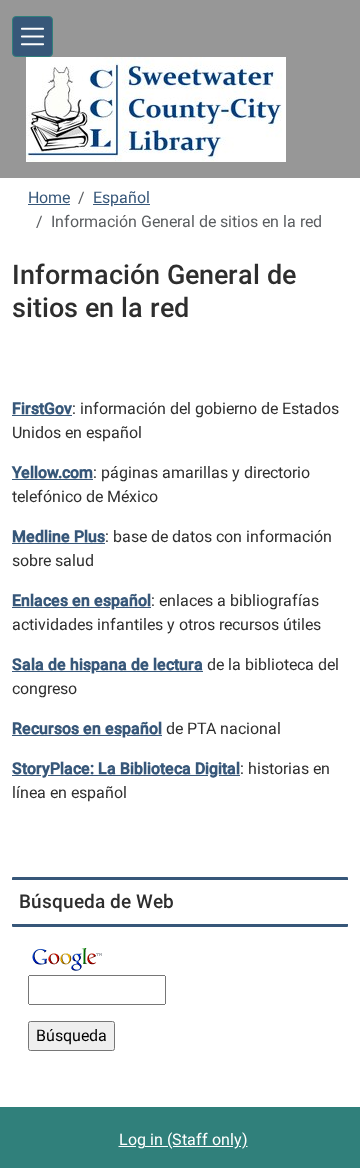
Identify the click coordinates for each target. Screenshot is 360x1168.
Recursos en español (87, 728)
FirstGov (42, 408)
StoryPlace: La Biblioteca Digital (126, 768)
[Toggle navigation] (32, 36)
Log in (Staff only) (183, 1139)
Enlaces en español (81, 600)
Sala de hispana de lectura (107, 664)
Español (121, 197)
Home (49, 197)
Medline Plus (58, 536)
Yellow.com (52, 472)
